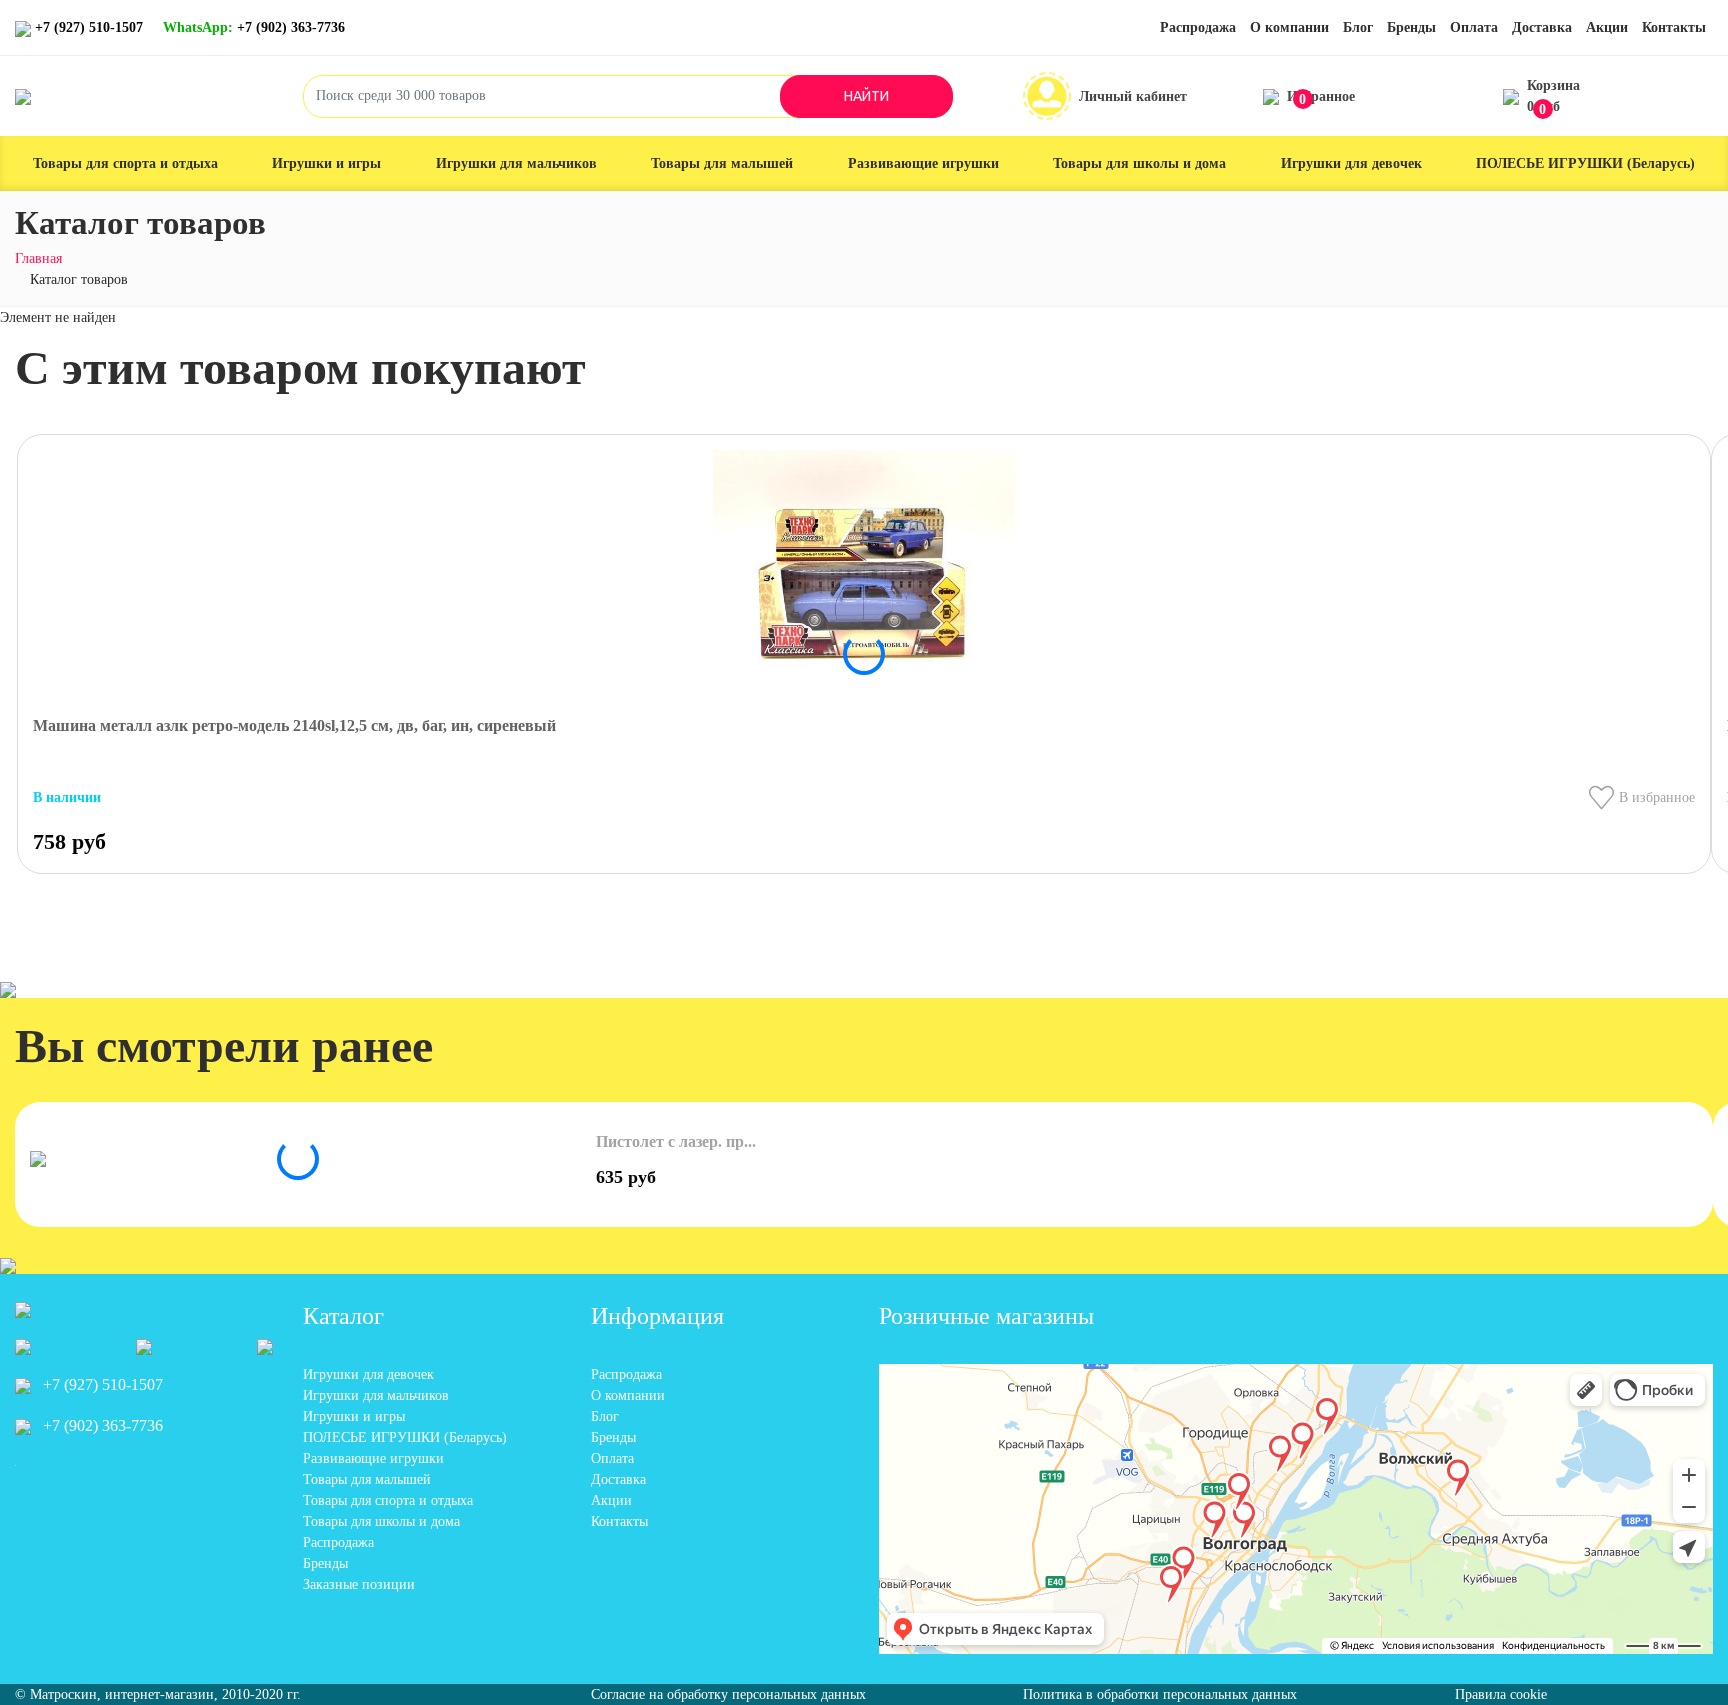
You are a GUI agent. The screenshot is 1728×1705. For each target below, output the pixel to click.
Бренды (1411, 27)
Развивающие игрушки (923, 163)
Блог (1358, 27)
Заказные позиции (359, 1584)
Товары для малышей (722, 163)
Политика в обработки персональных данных (1160, 1694)
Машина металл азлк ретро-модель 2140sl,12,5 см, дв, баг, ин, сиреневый (294, 725)
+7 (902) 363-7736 (254, 27)
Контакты (1674, 27)
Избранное (1321, 98)
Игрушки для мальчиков (516, 163)
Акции (1607, 27)
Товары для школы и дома (1139, 163)
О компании (1289, 27)
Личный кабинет (1133, 96)
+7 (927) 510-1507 (89, 27)
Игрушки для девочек (1351, 163)
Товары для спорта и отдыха (125, 163)
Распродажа (1198, 27)
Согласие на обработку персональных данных (728, 1694)
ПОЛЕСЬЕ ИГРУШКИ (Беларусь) (1585, 163)
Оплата (1474, 27)
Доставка (1542, 27)
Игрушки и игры (326, 163)
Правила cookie (1501, 1694)
